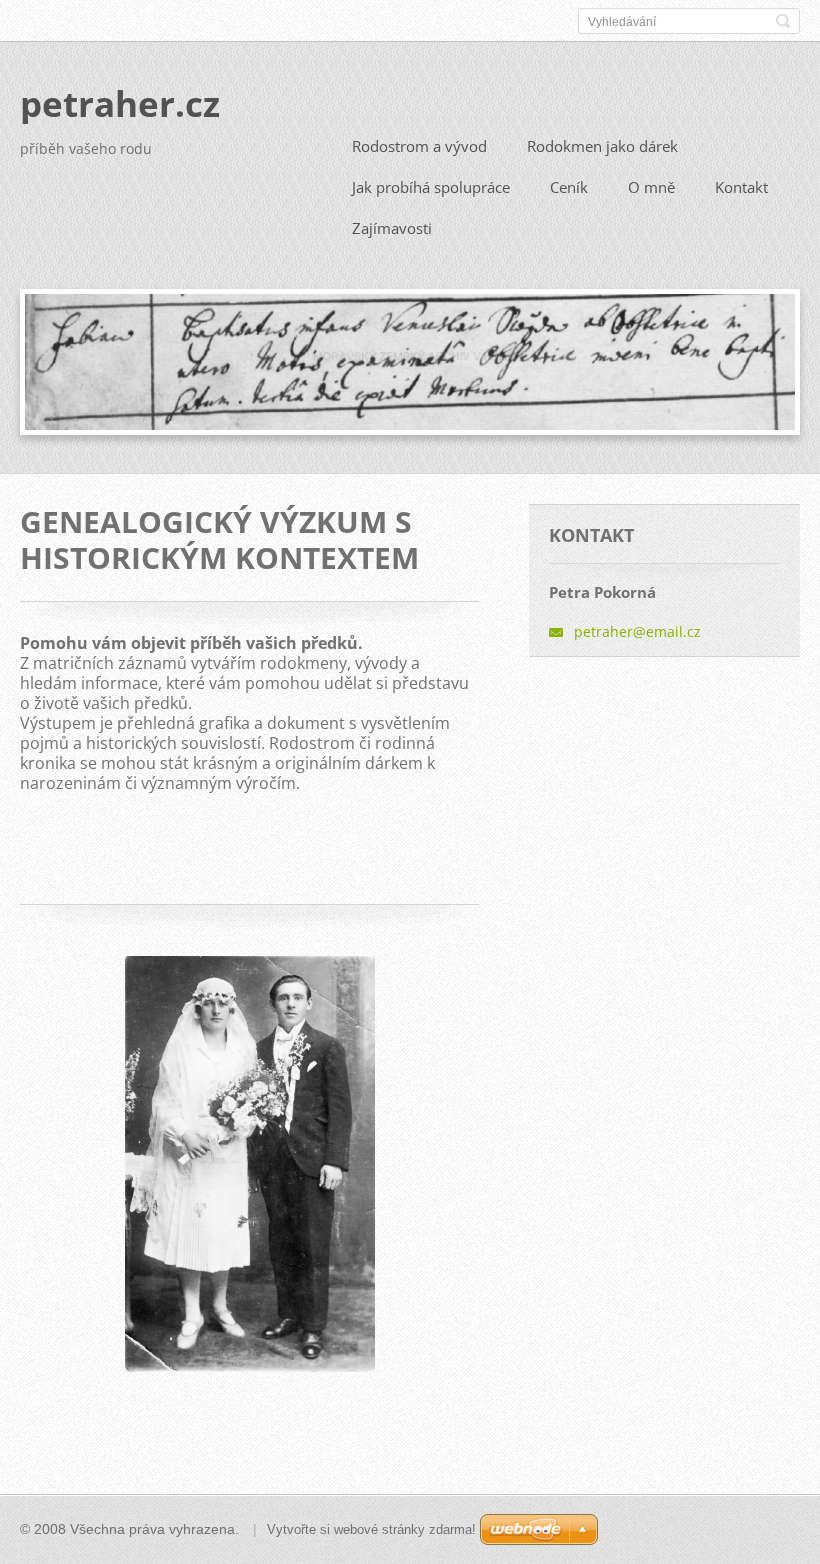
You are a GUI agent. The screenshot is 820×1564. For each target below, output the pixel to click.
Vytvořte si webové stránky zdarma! (371, 1529)
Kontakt (741, 187)
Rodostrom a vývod (419, 146)
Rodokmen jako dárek (602, 146)
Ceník (569, 187)
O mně (651, 187)
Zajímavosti (392, 228)
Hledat (783, 21)
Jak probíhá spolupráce (431, 187)
